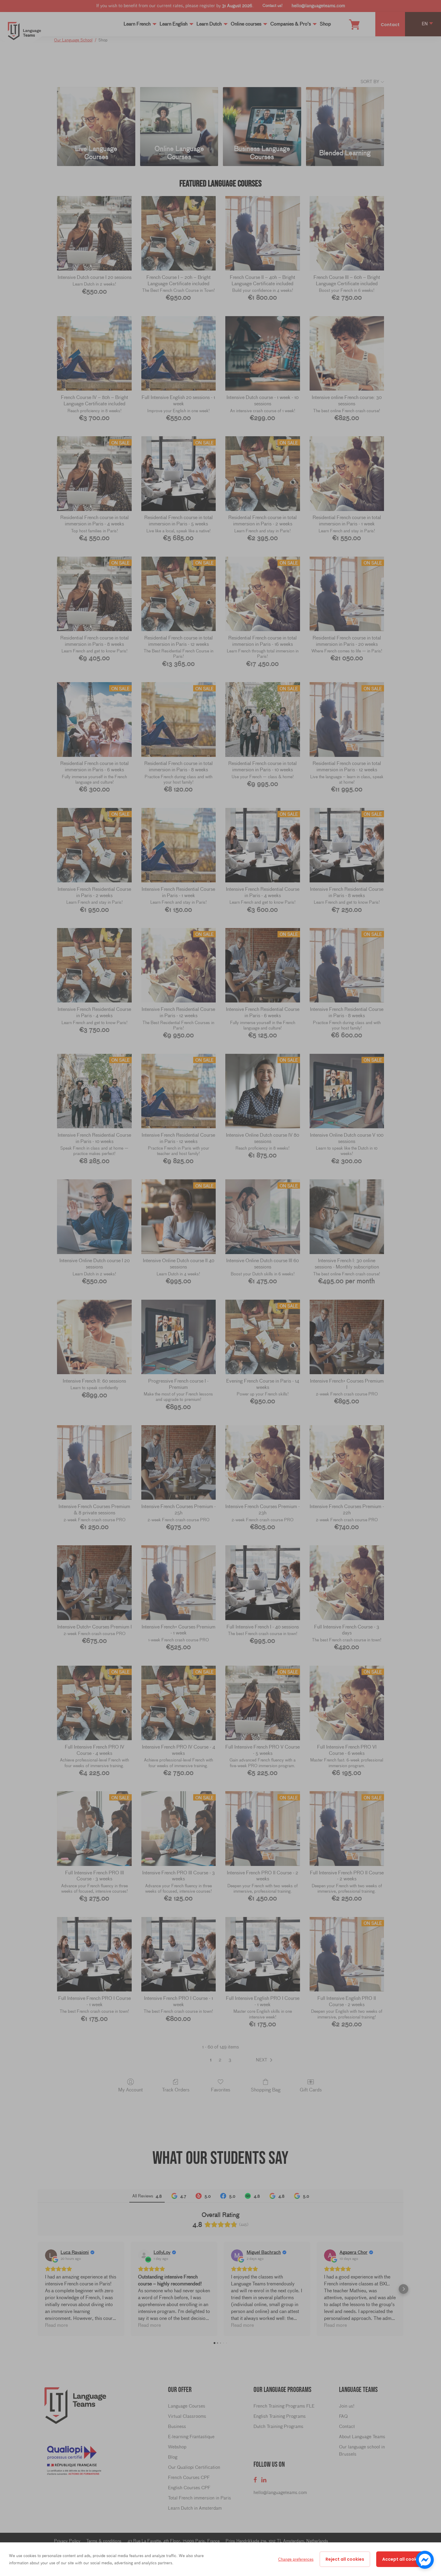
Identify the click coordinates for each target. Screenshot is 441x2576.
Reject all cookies (345, 2559)
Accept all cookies (403, 2559)
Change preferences (296, 2559)
